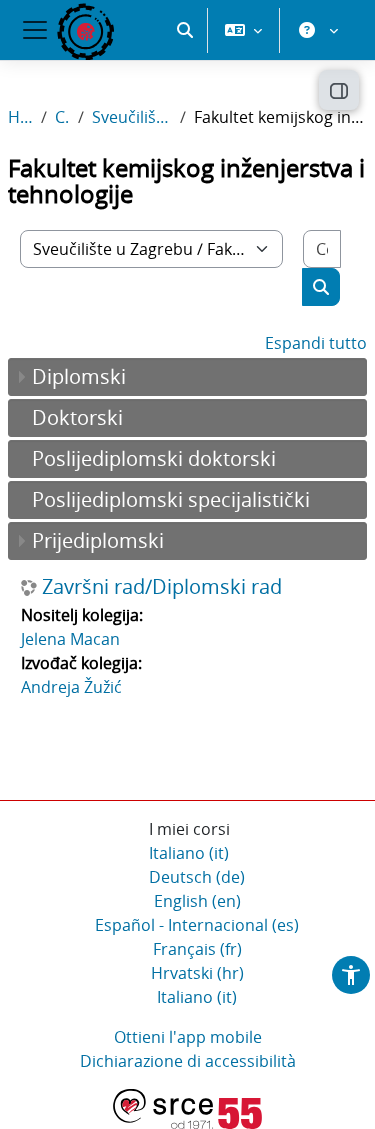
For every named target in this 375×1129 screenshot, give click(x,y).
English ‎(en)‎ (197, 901)
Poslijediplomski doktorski (154, 458)
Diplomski (79, 376)
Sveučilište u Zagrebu (132, 117)
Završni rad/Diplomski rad (162, 587)
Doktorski (77, 417)
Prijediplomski (98, 540)
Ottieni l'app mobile (188, 1037)
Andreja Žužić (71, 687)
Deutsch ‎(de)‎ (197, 877)
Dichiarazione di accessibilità (188, 1061)
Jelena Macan (70, 639)
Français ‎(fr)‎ (197, 949)
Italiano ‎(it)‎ (189, 853)
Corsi (62, 117)
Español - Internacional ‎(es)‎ (197, 925)
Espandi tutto (316, 343)
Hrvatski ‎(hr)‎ (197, 973)
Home (20, 117)
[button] (185, 30)
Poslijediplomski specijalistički (171, 499)
